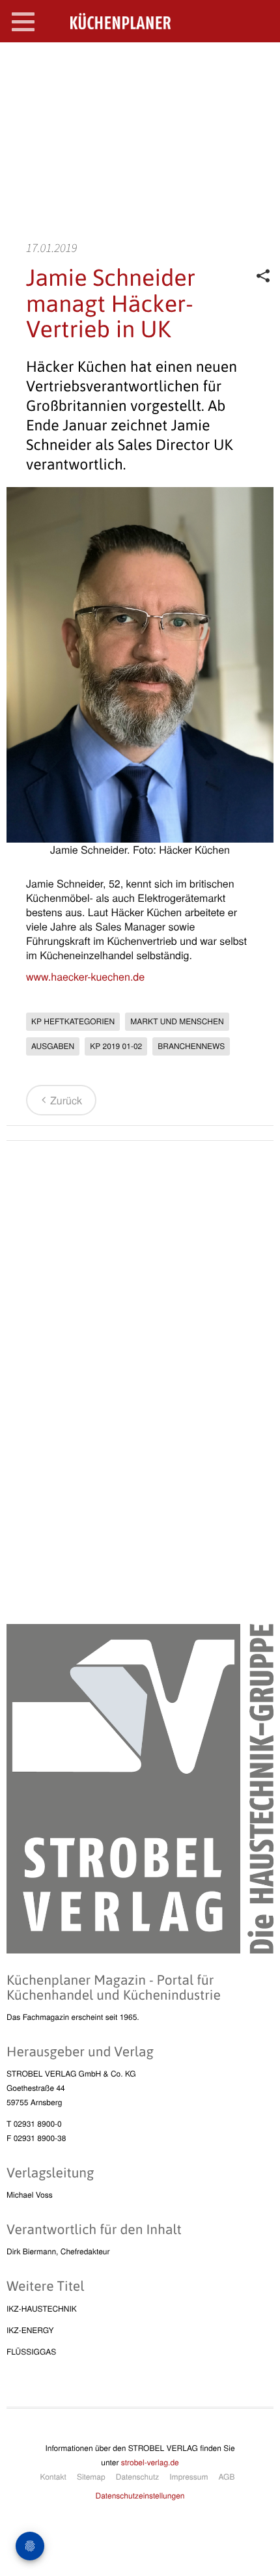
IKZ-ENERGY (30, 2330)
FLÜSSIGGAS (31, 2352)
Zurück (66, 1100)
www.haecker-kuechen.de (85, 976)
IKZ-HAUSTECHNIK (42, 2309)
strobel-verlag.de (150, 2462)
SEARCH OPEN (259, 63)
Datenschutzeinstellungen (140, 2496)
